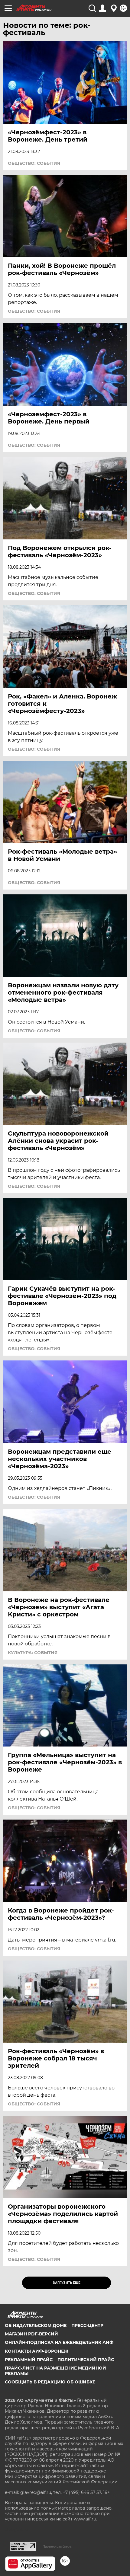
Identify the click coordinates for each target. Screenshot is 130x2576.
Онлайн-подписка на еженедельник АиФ (59, 2342)
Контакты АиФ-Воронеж (37, 2351)
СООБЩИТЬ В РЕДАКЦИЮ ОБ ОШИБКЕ (50, 2382)
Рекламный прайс (29, 2360)
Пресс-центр (87, 2325)
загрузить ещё (67, 2283)
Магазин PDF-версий (31, 2334)
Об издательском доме (36, 2325)
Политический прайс (86, 2360)
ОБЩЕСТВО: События (34, 163)
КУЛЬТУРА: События (33, 1653)
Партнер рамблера (57, 2546)
